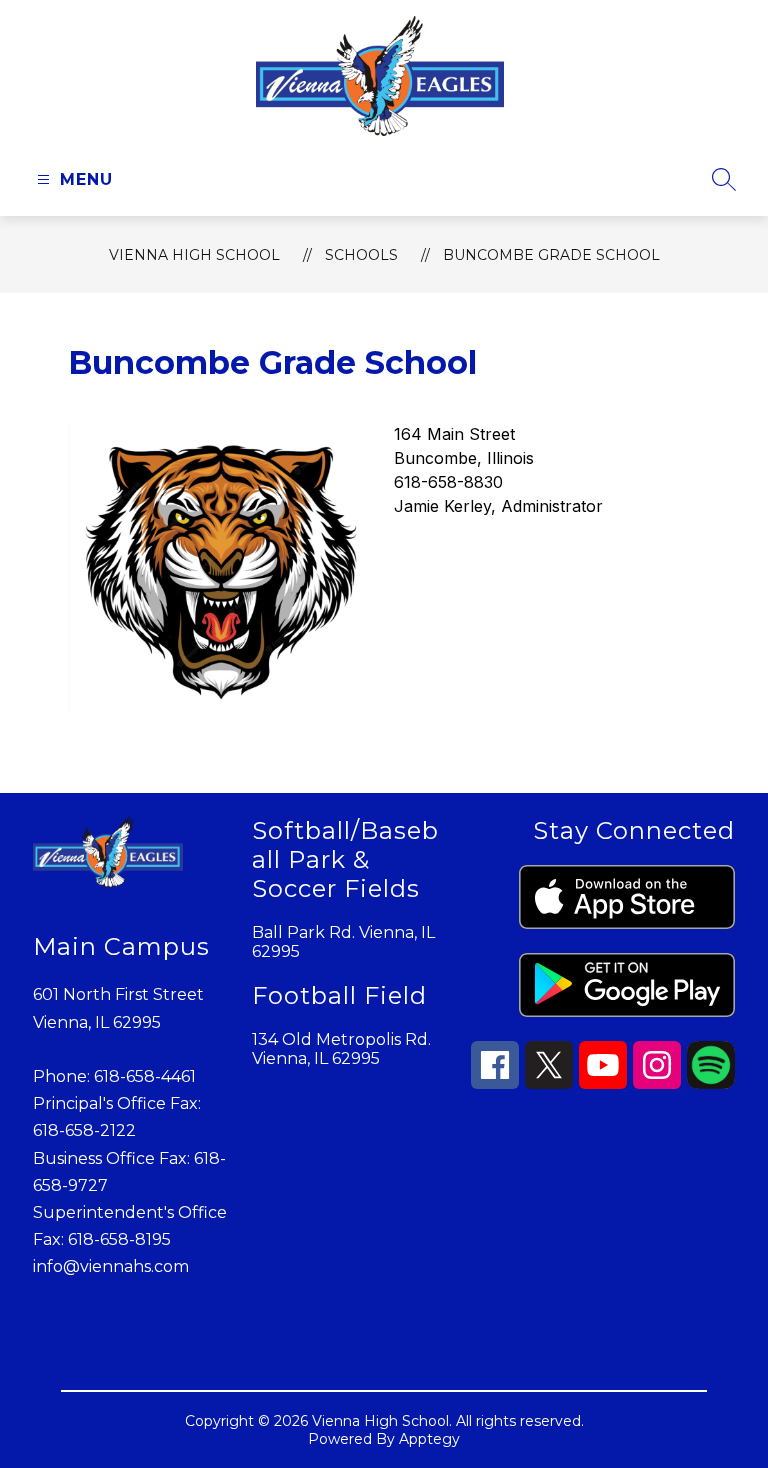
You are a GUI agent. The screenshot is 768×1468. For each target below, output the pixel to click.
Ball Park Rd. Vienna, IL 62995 (343, 942)
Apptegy (429, 1439)
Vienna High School (194, 255)
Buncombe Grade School (551, 255)
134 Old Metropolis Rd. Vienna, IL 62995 (341, 1049)
